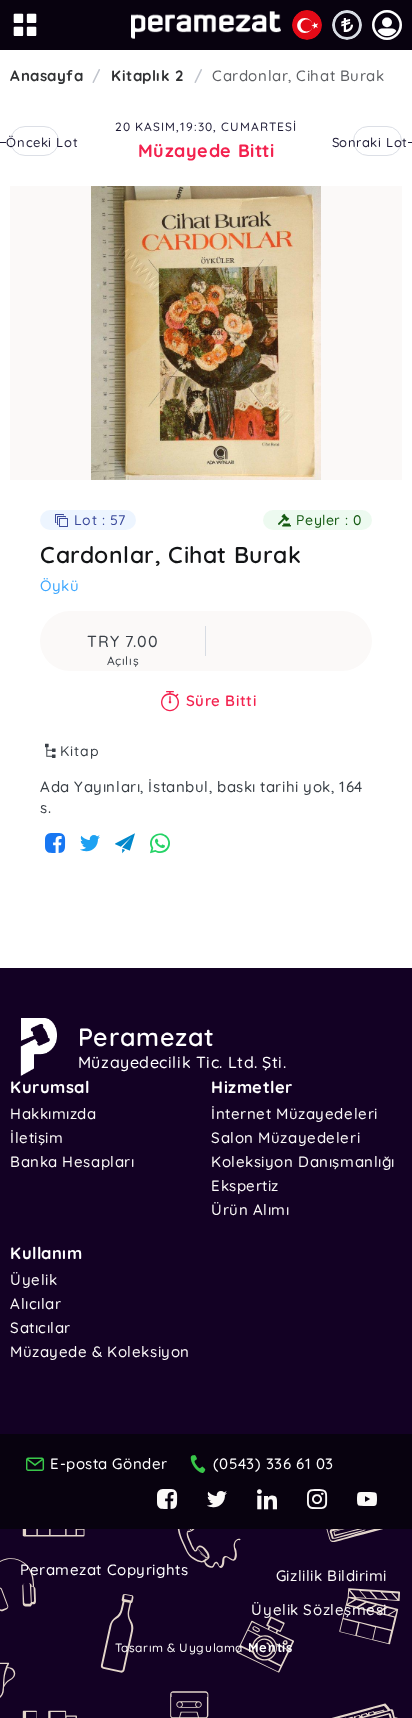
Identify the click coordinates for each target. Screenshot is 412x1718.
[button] (387, 25)
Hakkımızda (53, 1113)
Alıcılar (35, 1303)
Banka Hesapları (72, 1161)
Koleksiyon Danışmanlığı (303, 1161)
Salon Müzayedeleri (285, 1137)
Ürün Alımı (250, 1209)
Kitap (80, 751)
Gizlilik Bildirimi (331, 1575)
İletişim (36, 1137)
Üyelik (33, 1279)
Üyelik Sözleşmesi (319, 1609)
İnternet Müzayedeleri (294, 1113)
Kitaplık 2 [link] (148, 75)
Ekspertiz (245, 1185)
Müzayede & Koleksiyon (100, 1351)
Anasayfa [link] (46, 75)
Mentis (270, 1647)
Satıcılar (40, 1327)
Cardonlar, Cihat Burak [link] (298, 75)
